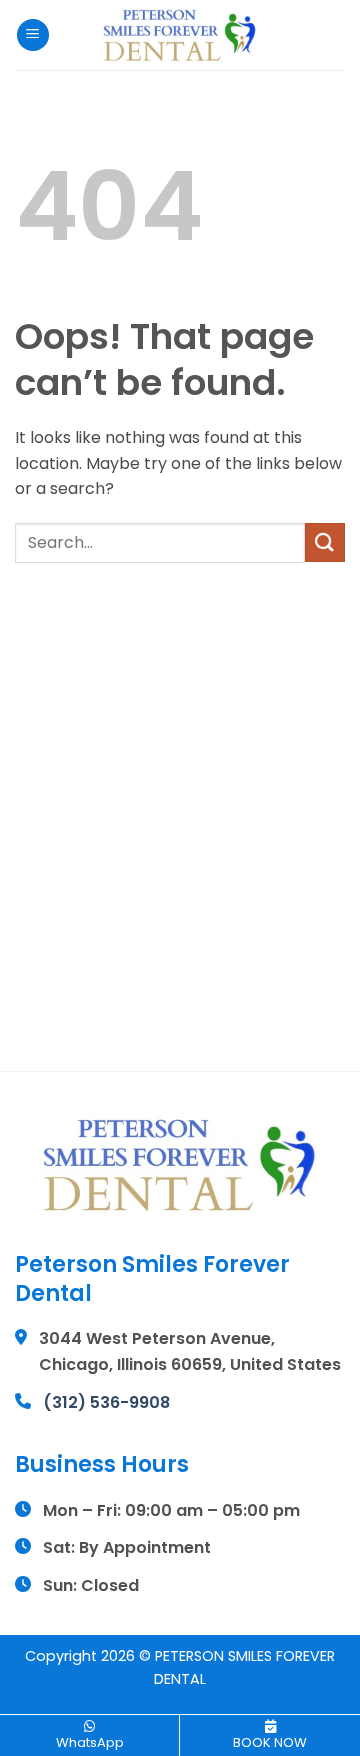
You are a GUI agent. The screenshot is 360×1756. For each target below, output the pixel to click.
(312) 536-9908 (106, 1402)
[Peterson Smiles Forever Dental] (180, 35)
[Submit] (325, 542)
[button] (33, 35)
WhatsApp (90, 1742)
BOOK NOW (270, 1742)
